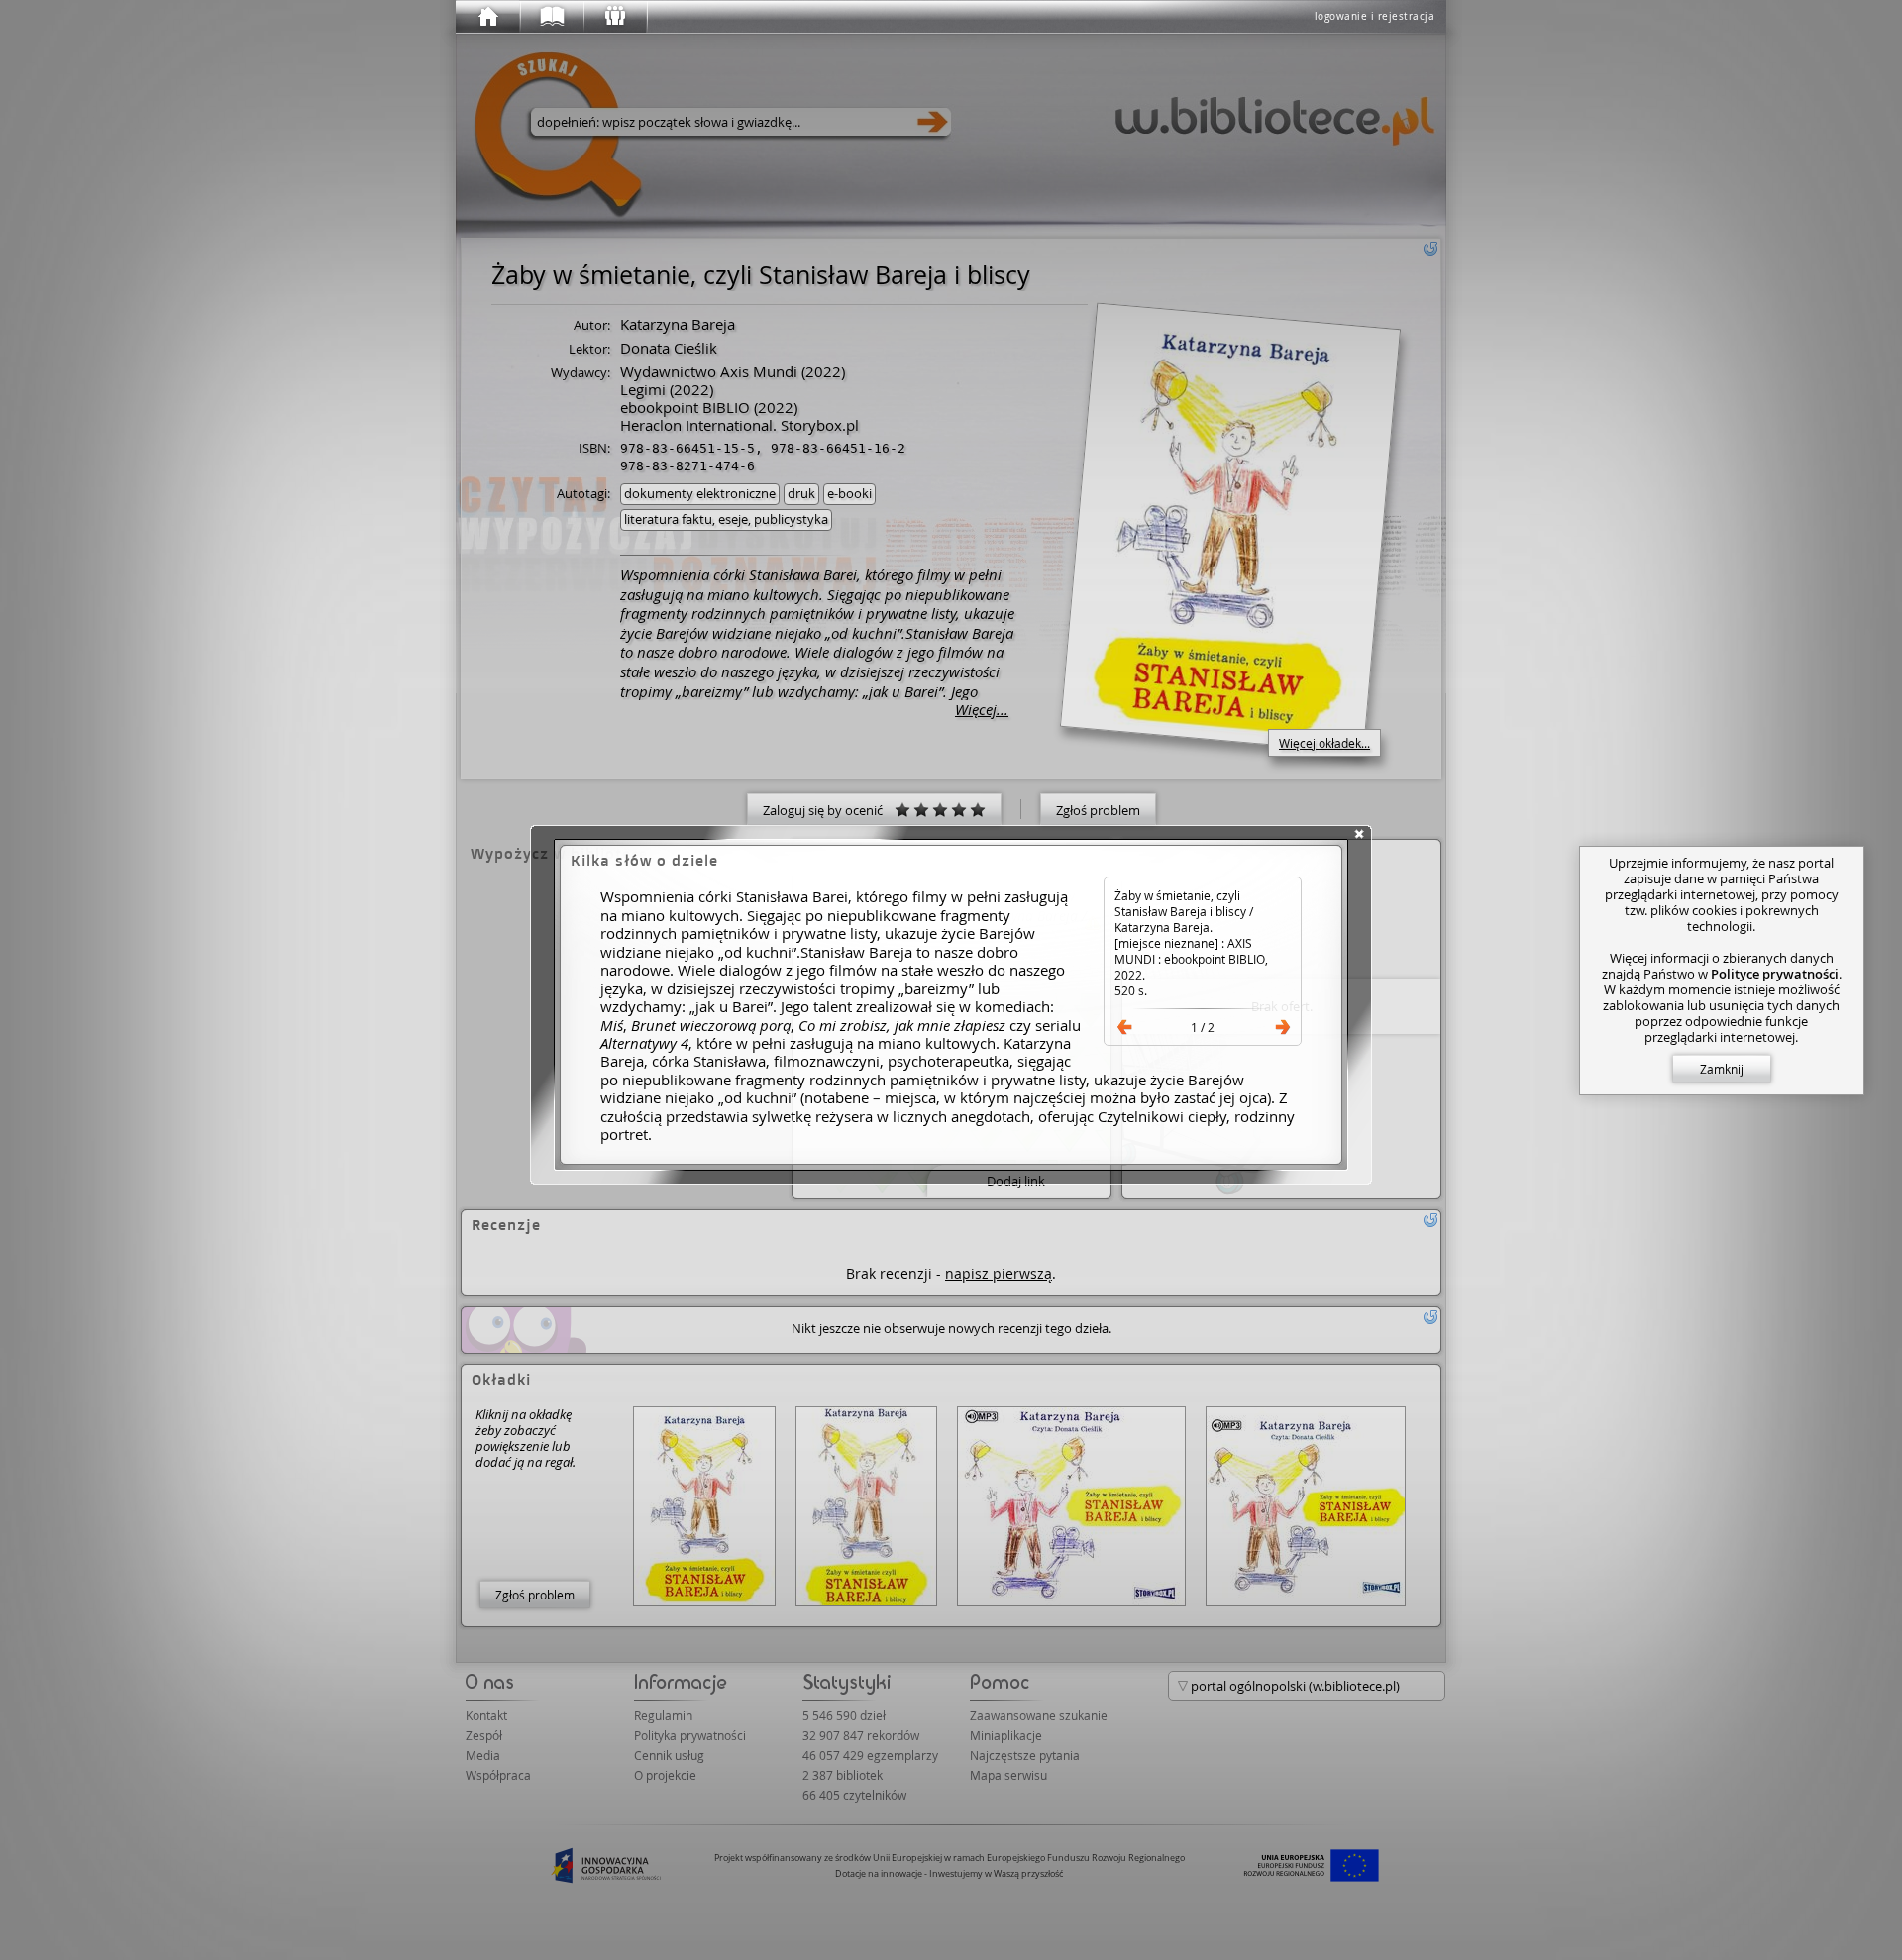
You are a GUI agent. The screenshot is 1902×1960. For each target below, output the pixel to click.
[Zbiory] (551, 17)
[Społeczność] (614, 17)
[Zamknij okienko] (1359, 834)
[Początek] (487, 17)
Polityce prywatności (1775, 974)
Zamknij (1722, 1069)
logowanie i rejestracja (1375, 16)
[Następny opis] (1283, 1027)
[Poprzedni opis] (1124, 1027)
